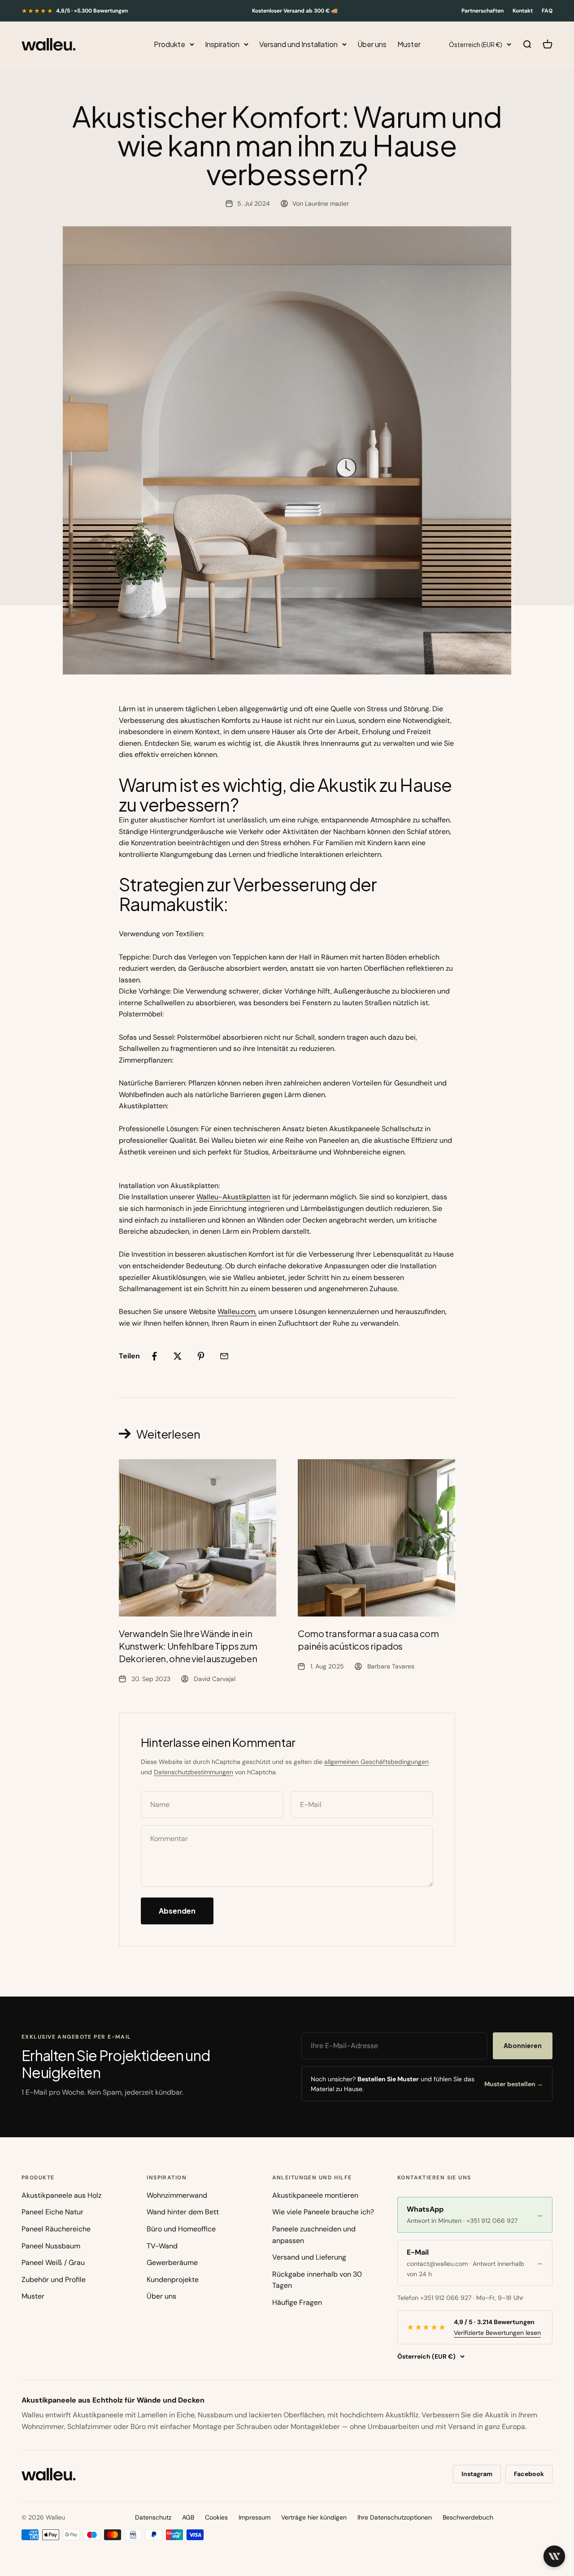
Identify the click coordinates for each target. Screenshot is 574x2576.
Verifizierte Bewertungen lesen (497, 2333)
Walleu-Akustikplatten (233, 1197)
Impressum (254, 2517)
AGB (188, 2517)
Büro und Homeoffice (181, 2229)
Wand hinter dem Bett (183, 2212)
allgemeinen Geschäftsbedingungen (376, 1762)
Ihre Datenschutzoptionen (395, 2517)
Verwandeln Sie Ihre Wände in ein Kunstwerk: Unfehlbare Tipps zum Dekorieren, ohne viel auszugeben (188, 1646)
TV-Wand (162, 2246)
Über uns (372, 44)
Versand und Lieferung (309, 2257)
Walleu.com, (237, 1312)
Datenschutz (153, 2517)
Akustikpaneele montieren (315, 2195)
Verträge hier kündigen (314, 2517)
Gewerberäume (172, 2263)
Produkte (170, 44)
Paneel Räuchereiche (56, 2229)
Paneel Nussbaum (51, 2246)
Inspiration (222, 44)
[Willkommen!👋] (554, 2556)
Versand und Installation (298, 44)
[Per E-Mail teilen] (224, 1356)
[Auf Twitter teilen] (178, 1356)
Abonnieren (523, 2045)
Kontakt (523, 11)
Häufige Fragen (297, 2302)
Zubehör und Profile (54, 2280)
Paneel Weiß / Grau (53, 2263)
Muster (409, 44)
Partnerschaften (483, 11)
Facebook (529, 2474)
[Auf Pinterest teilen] (201, 1356)
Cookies (216, 2517)
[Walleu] (48, 2474)
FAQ (547, 11)
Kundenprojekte (173, 2280)
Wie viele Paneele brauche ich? (323, 2212)
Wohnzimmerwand (177, 2195)
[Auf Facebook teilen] (154, 1356)
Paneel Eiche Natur (52, 2212)
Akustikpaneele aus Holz (61, 2195)
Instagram (477, 2474)
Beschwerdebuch (468, 2517)
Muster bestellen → (514, 2084)
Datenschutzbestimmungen (194, 1772)
